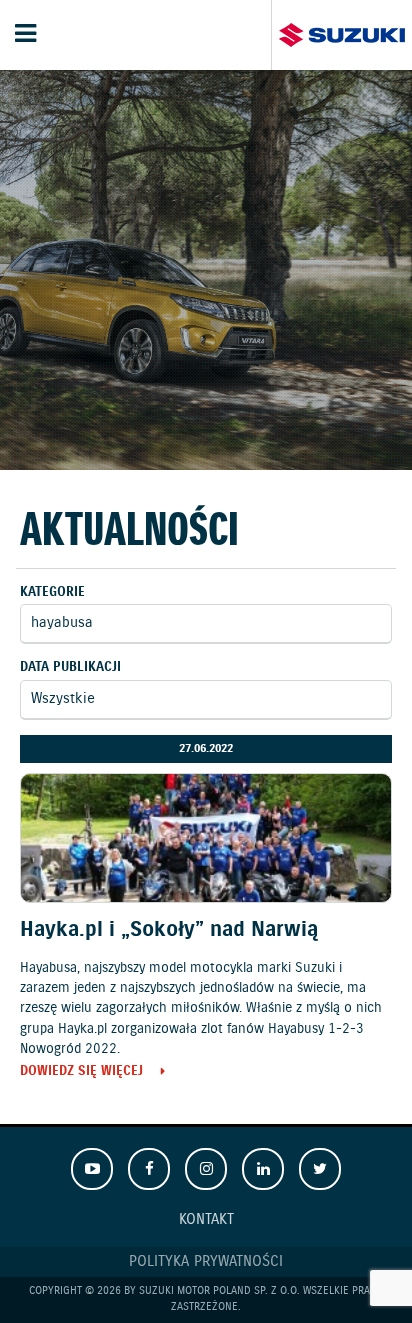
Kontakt (206, 1220)
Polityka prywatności (206, 1262)
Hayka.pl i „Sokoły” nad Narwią (169, 930)
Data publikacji (70, 667)
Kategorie (52, 592)
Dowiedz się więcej (81, 1072)
